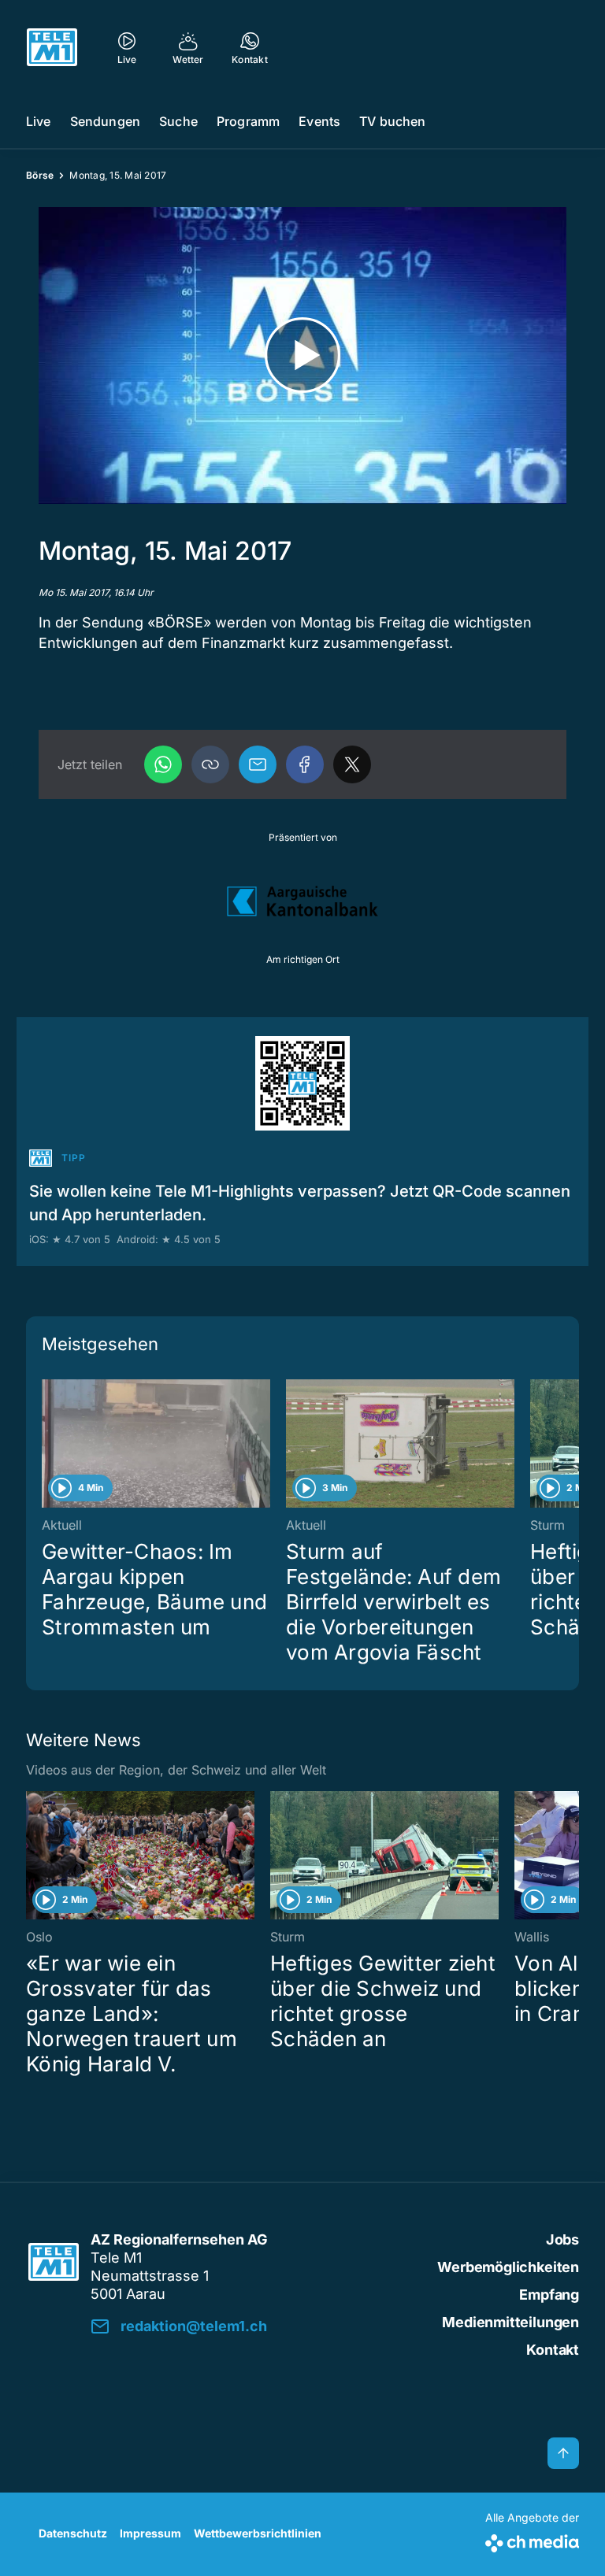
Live (39, 121)
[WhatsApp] (163, 764)
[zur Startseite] (52, 47)
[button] (210, 764)
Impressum (150, 2533)
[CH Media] (532, 2540)
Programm (248, 121)
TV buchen (392, 121)
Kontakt (553, 2350)
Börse (40, 175)
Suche (178, 121)
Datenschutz (73, 2533)
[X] (352, 764)
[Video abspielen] (302, 355)
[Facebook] (305, 764)
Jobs (562, 2239)
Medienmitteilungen (510, 2322)
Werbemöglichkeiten (508, 2267)
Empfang (549, 2295)
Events (319, 121)
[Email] (258, 764)
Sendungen (105, 121)
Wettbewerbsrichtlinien (258, 2533)
